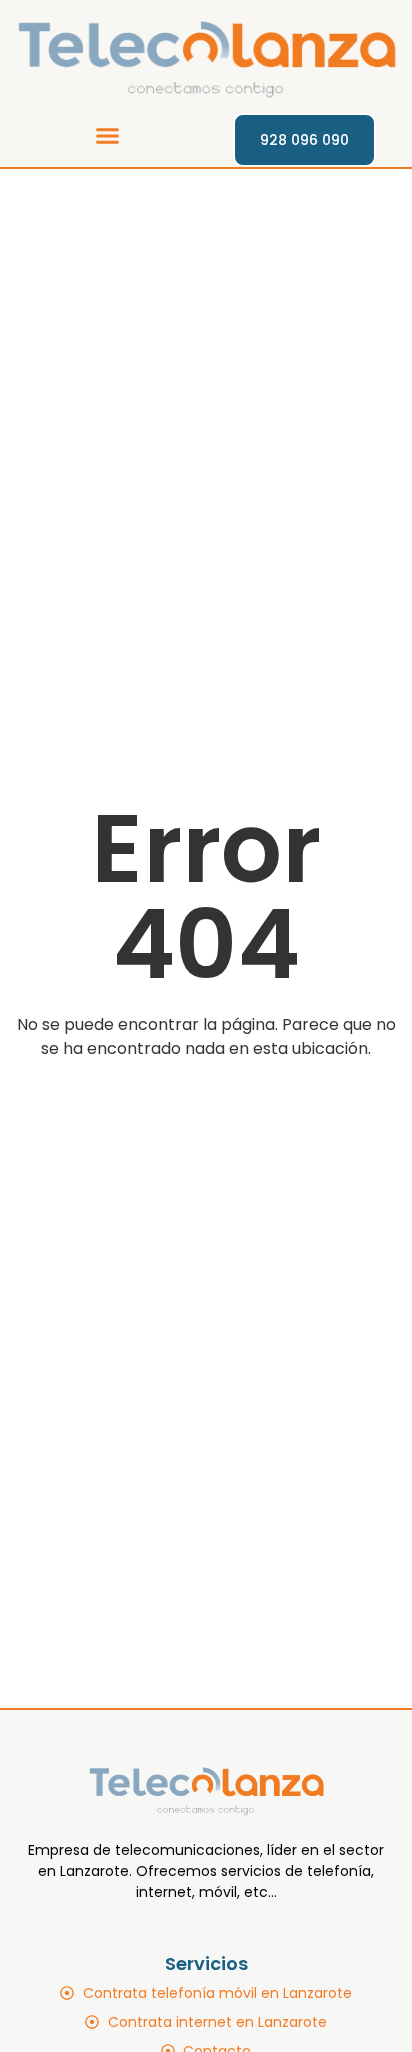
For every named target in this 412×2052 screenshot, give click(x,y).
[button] (107, 135)
